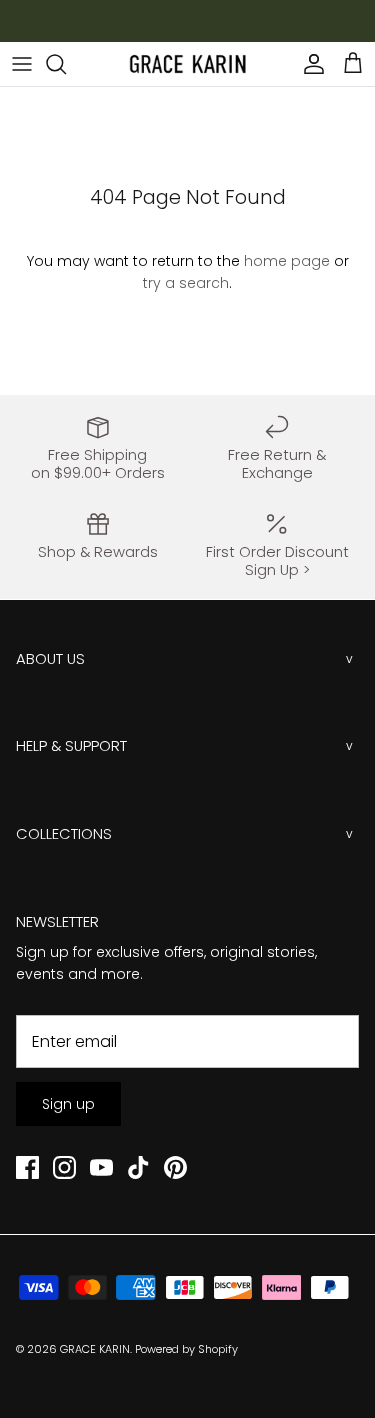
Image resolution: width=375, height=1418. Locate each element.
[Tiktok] (138, 1167)
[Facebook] (27, 1167)
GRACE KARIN (95, 1349)
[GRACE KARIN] (188, 64)
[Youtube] (101, 1167)
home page (287, 261)
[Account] (309, 64)
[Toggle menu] (22, 64)
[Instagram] (64, 1167)
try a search (186, 283)
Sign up (68, 1104)
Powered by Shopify (186, 1349)
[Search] (66, 64)
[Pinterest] (175, 1167)
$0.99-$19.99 (204, 27)
